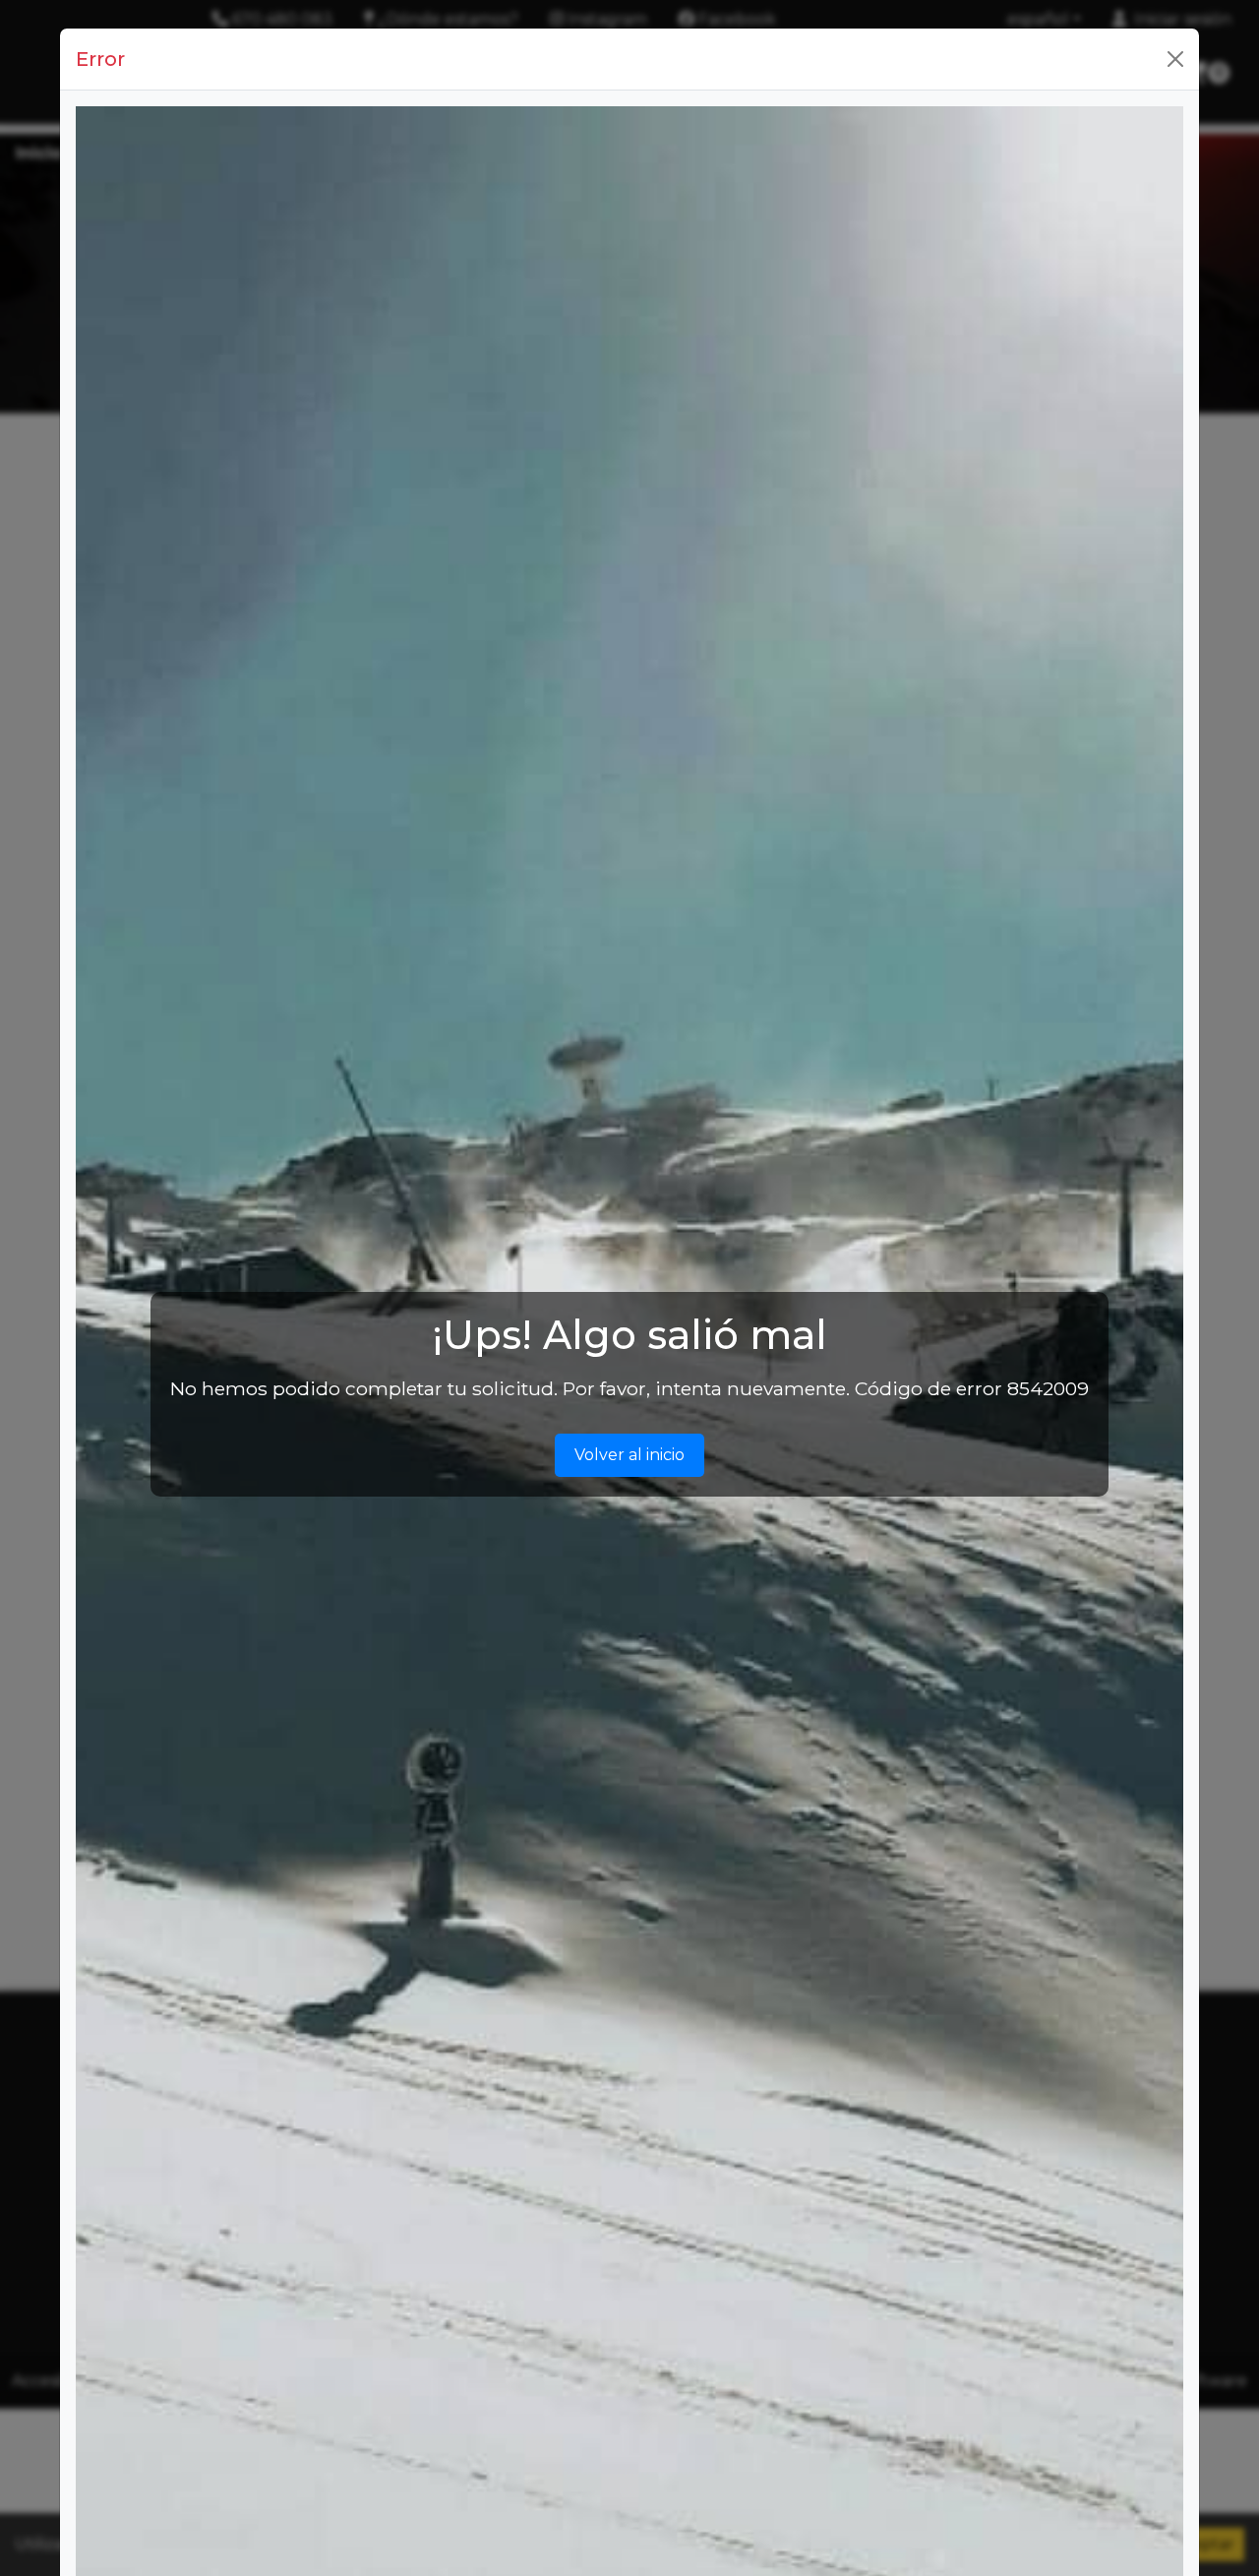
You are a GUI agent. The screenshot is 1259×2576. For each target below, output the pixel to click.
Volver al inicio (629, 1455)
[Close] (1175, 59)
